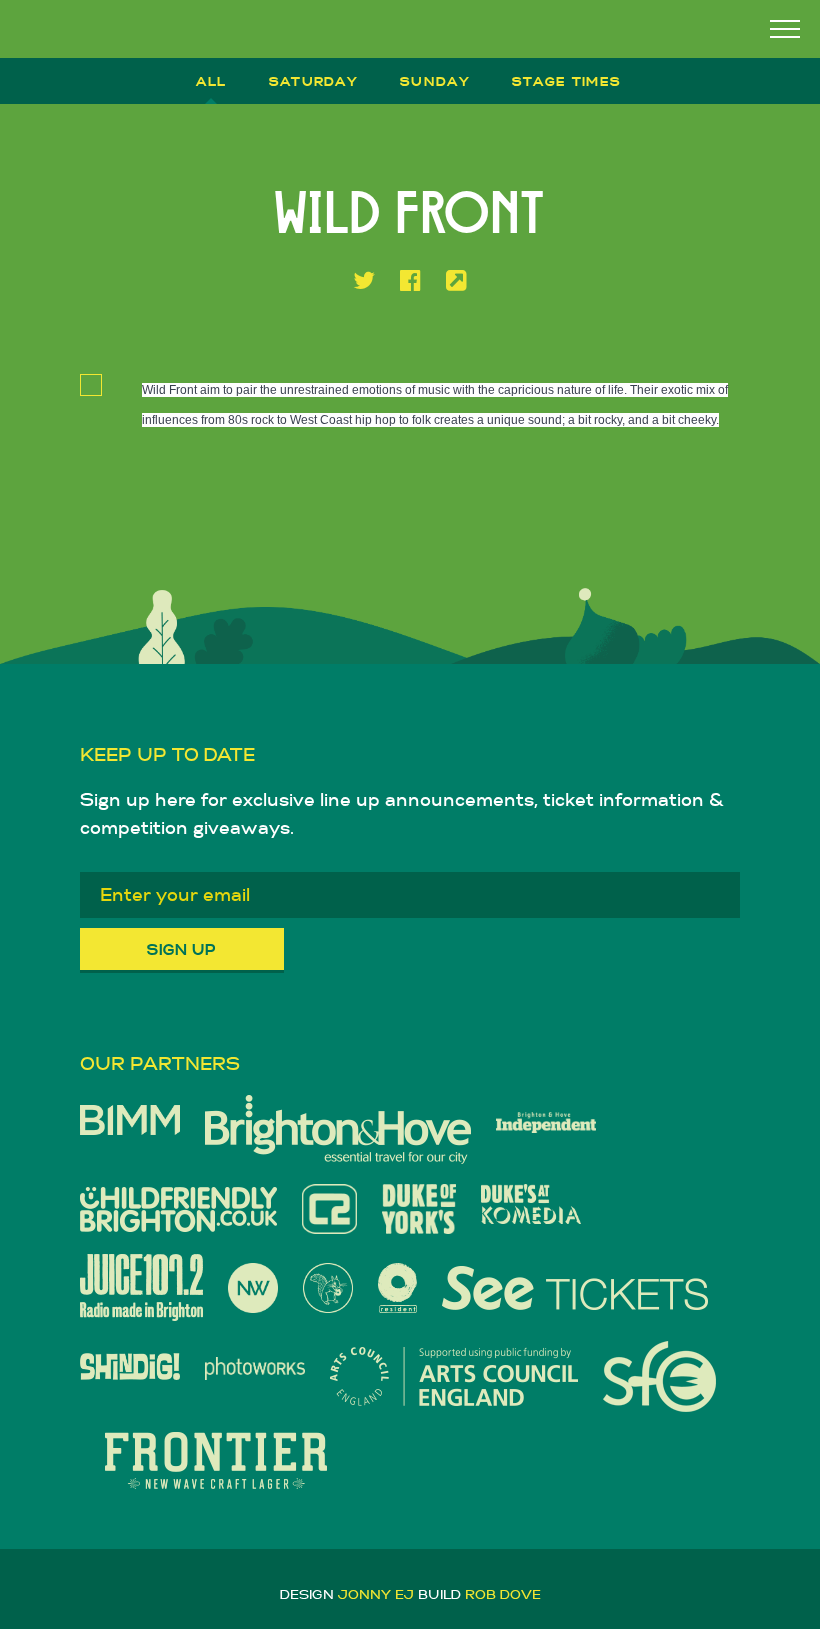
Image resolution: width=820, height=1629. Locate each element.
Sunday (435, 81)
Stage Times (566, 81)
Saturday (313, 81)
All (211, 81)
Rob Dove (503, 1594)
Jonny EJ (376, 1594)
